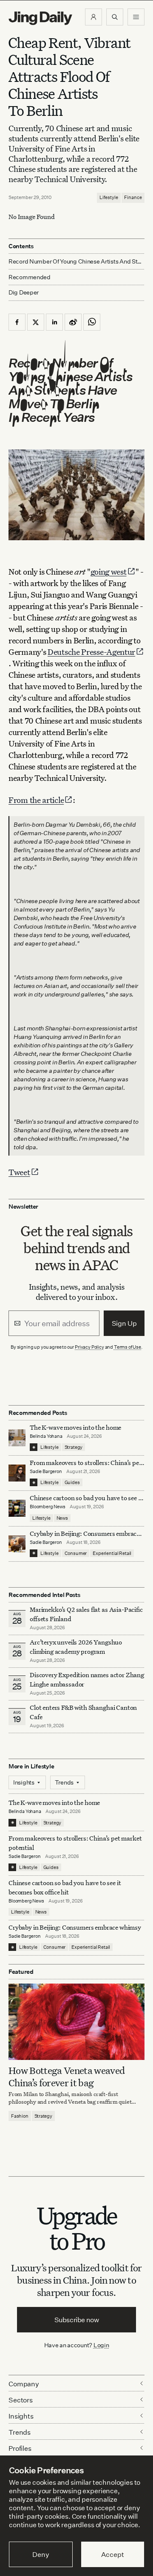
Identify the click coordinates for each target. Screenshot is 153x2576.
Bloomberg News (48, 1507)
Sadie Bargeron (46, 1471)
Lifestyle (109, 197)
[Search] (115, 17)
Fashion (20, 2116)
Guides (72, 1482)
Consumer (76, 1553)
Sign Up (124, 1323)
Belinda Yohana (46, 1436)
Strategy (74, 1447)
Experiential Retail (112, 1553)
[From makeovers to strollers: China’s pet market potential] (17, 1473)
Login (101, 2345)
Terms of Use (127, 1347)
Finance (133, 197)
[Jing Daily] (40, 18)
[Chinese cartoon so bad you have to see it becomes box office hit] (17, 1508)
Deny (41, 2554)
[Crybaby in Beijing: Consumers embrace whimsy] (17, 1544)
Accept (112, 2554)
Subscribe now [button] (77, 2320)
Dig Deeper (24, 292)
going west (109, 571)
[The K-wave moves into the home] (17, 1438)
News (62, 1518)
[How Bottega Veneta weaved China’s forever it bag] (76, 2022)
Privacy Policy (89, 1347)
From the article (36, 800)
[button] (93, 17)
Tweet (19, 1172)
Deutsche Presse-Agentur (91, 652)
